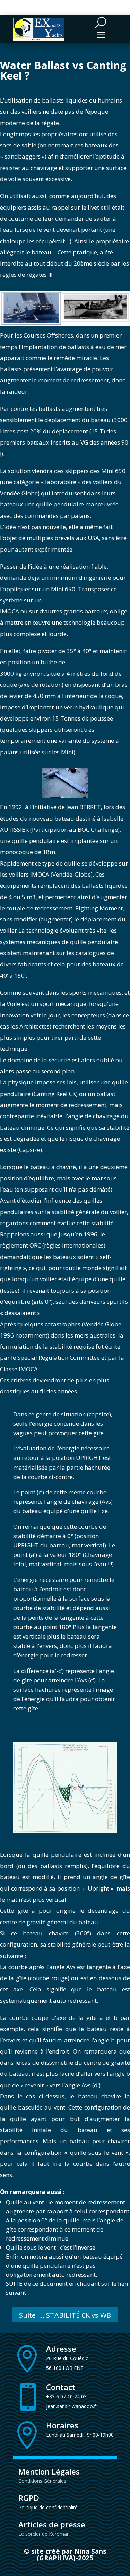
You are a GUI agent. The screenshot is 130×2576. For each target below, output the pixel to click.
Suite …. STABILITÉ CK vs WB (65, 2315)
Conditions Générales (42, 2481)
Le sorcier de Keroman (44, 2534)
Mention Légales (49, 2471)
